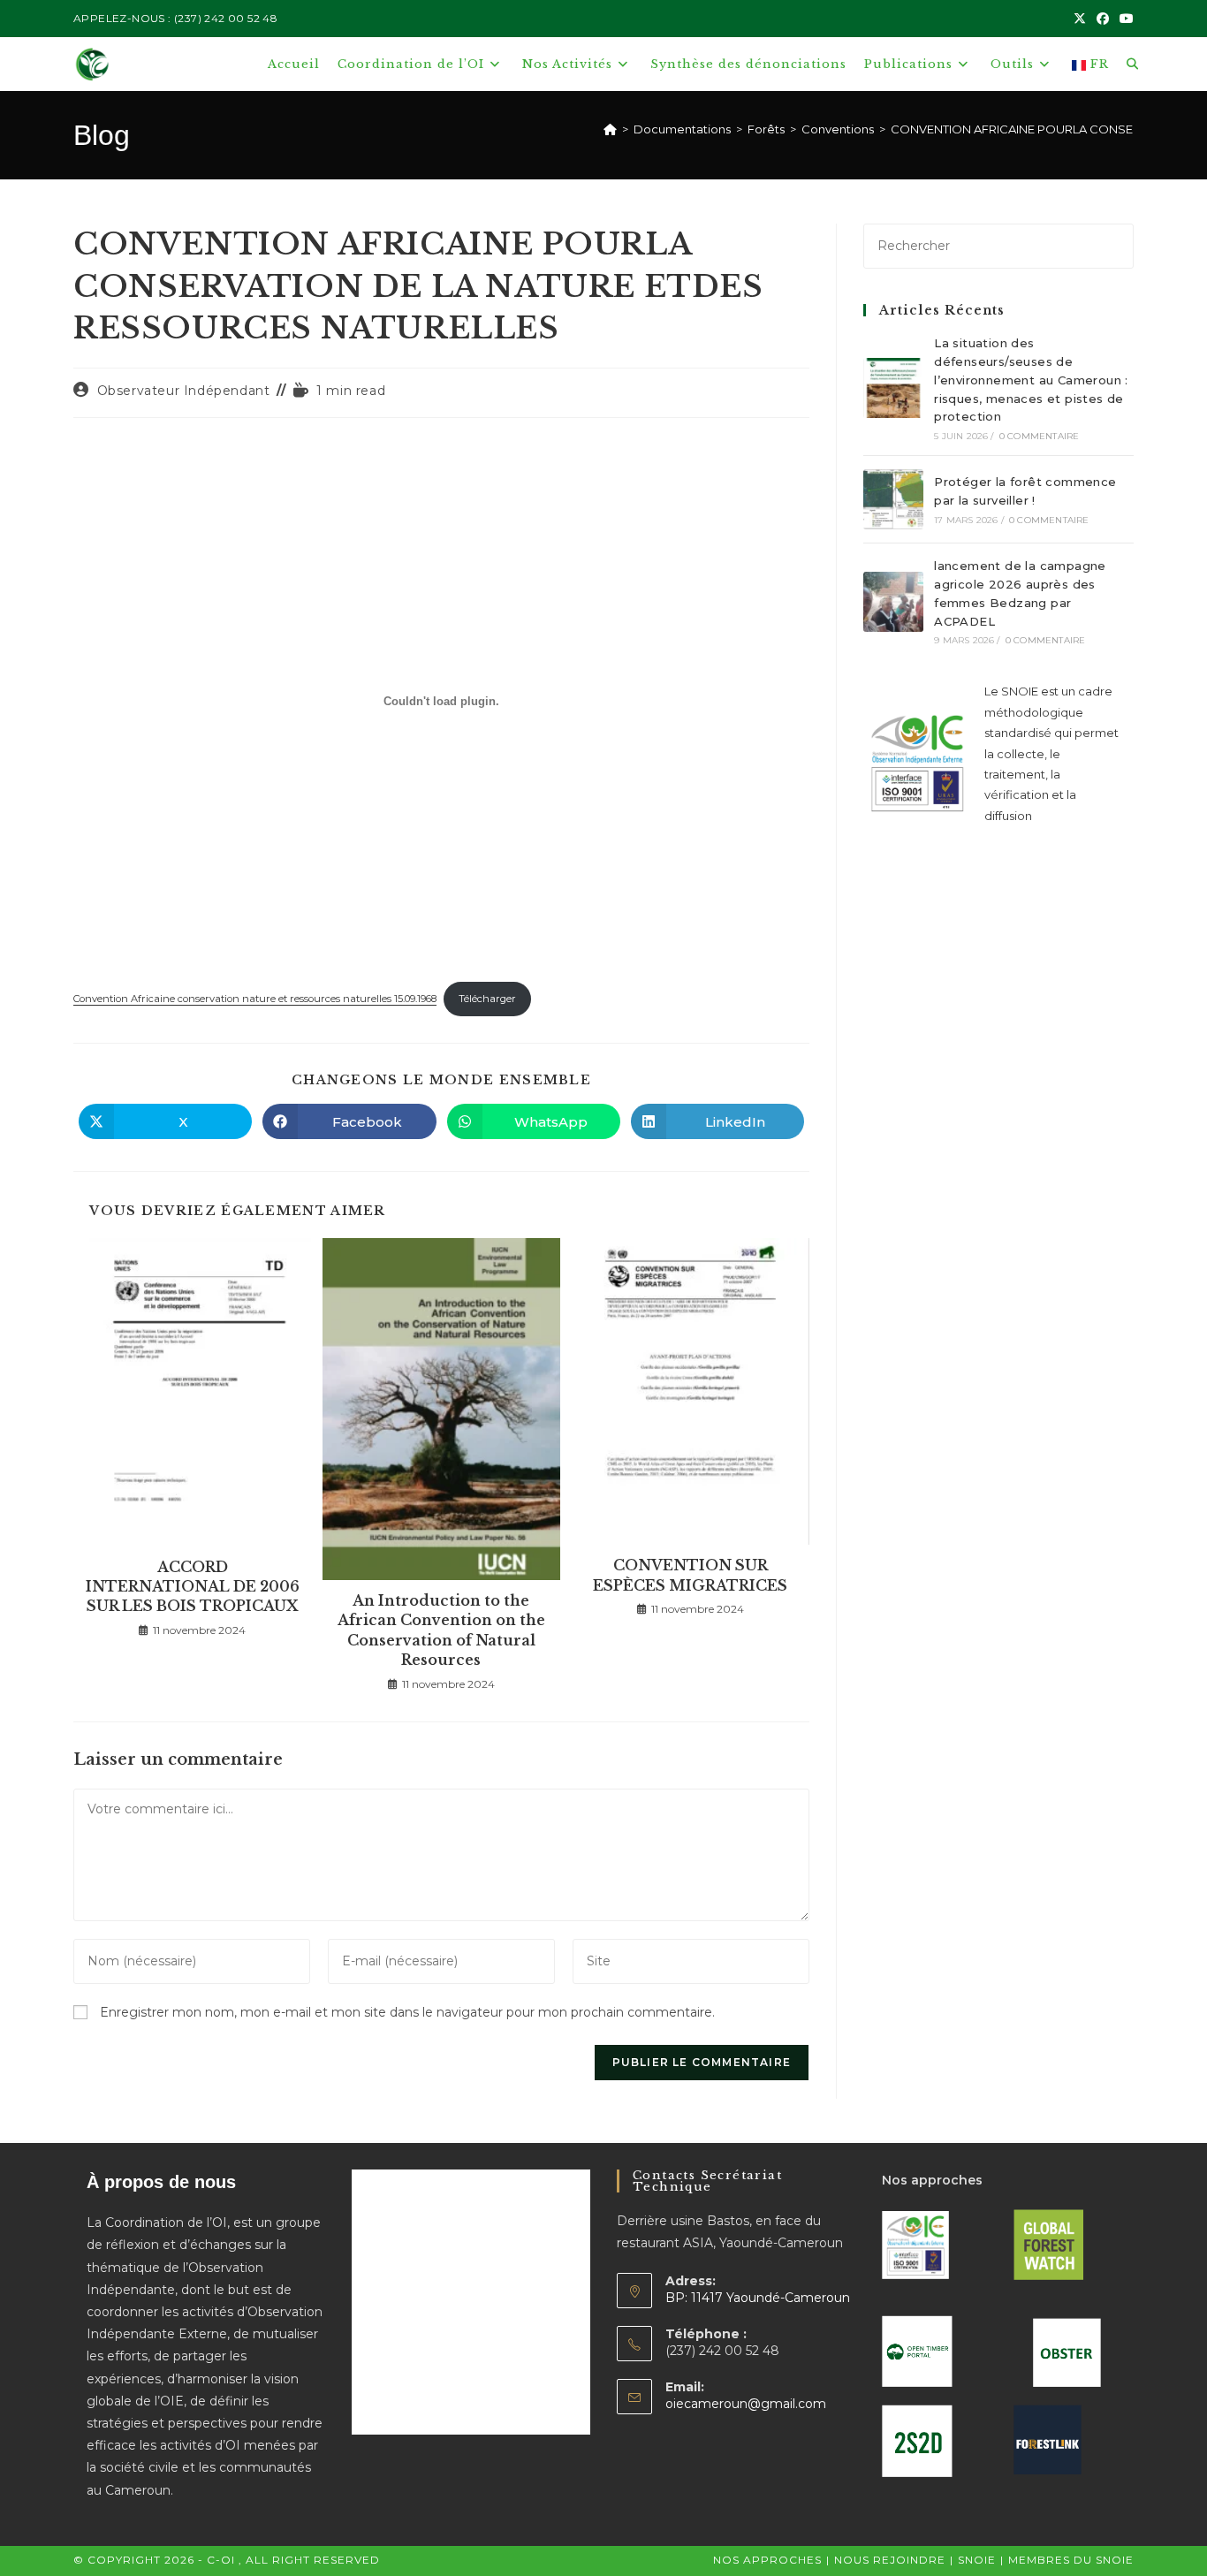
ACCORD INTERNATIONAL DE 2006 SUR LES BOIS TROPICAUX (193, 1587)
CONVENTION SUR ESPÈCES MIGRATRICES (690, 1575)
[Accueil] (610, 129)
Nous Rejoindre (890, 2560)
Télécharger (487, 999)
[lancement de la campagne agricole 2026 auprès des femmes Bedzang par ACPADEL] (893, 602)
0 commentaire (1040, 436)
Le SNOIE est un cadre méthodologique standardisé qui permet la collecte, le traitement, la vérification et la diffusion (1051, 753)
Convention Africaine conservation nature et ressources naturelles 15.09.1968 (255, 999)
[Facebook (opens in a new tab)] (1103, 19)
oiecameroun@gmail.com (746, 2404)
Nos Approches (767, 2560)
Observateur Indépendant (184, 391)
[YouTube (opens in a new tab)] (1124, 19)
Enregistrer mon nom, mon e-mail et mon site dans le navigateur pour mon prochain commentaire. (407, 2012)
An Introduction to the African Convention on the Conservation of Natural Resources (441, 1630)
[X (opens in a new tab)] (1080, 19)
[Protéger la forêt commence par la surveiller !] (893, 499)
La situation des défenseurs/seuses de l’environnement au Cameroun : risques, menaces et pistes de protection (1031, 380)
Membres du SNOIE (1071, 2560)
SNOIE (977, 2560)
